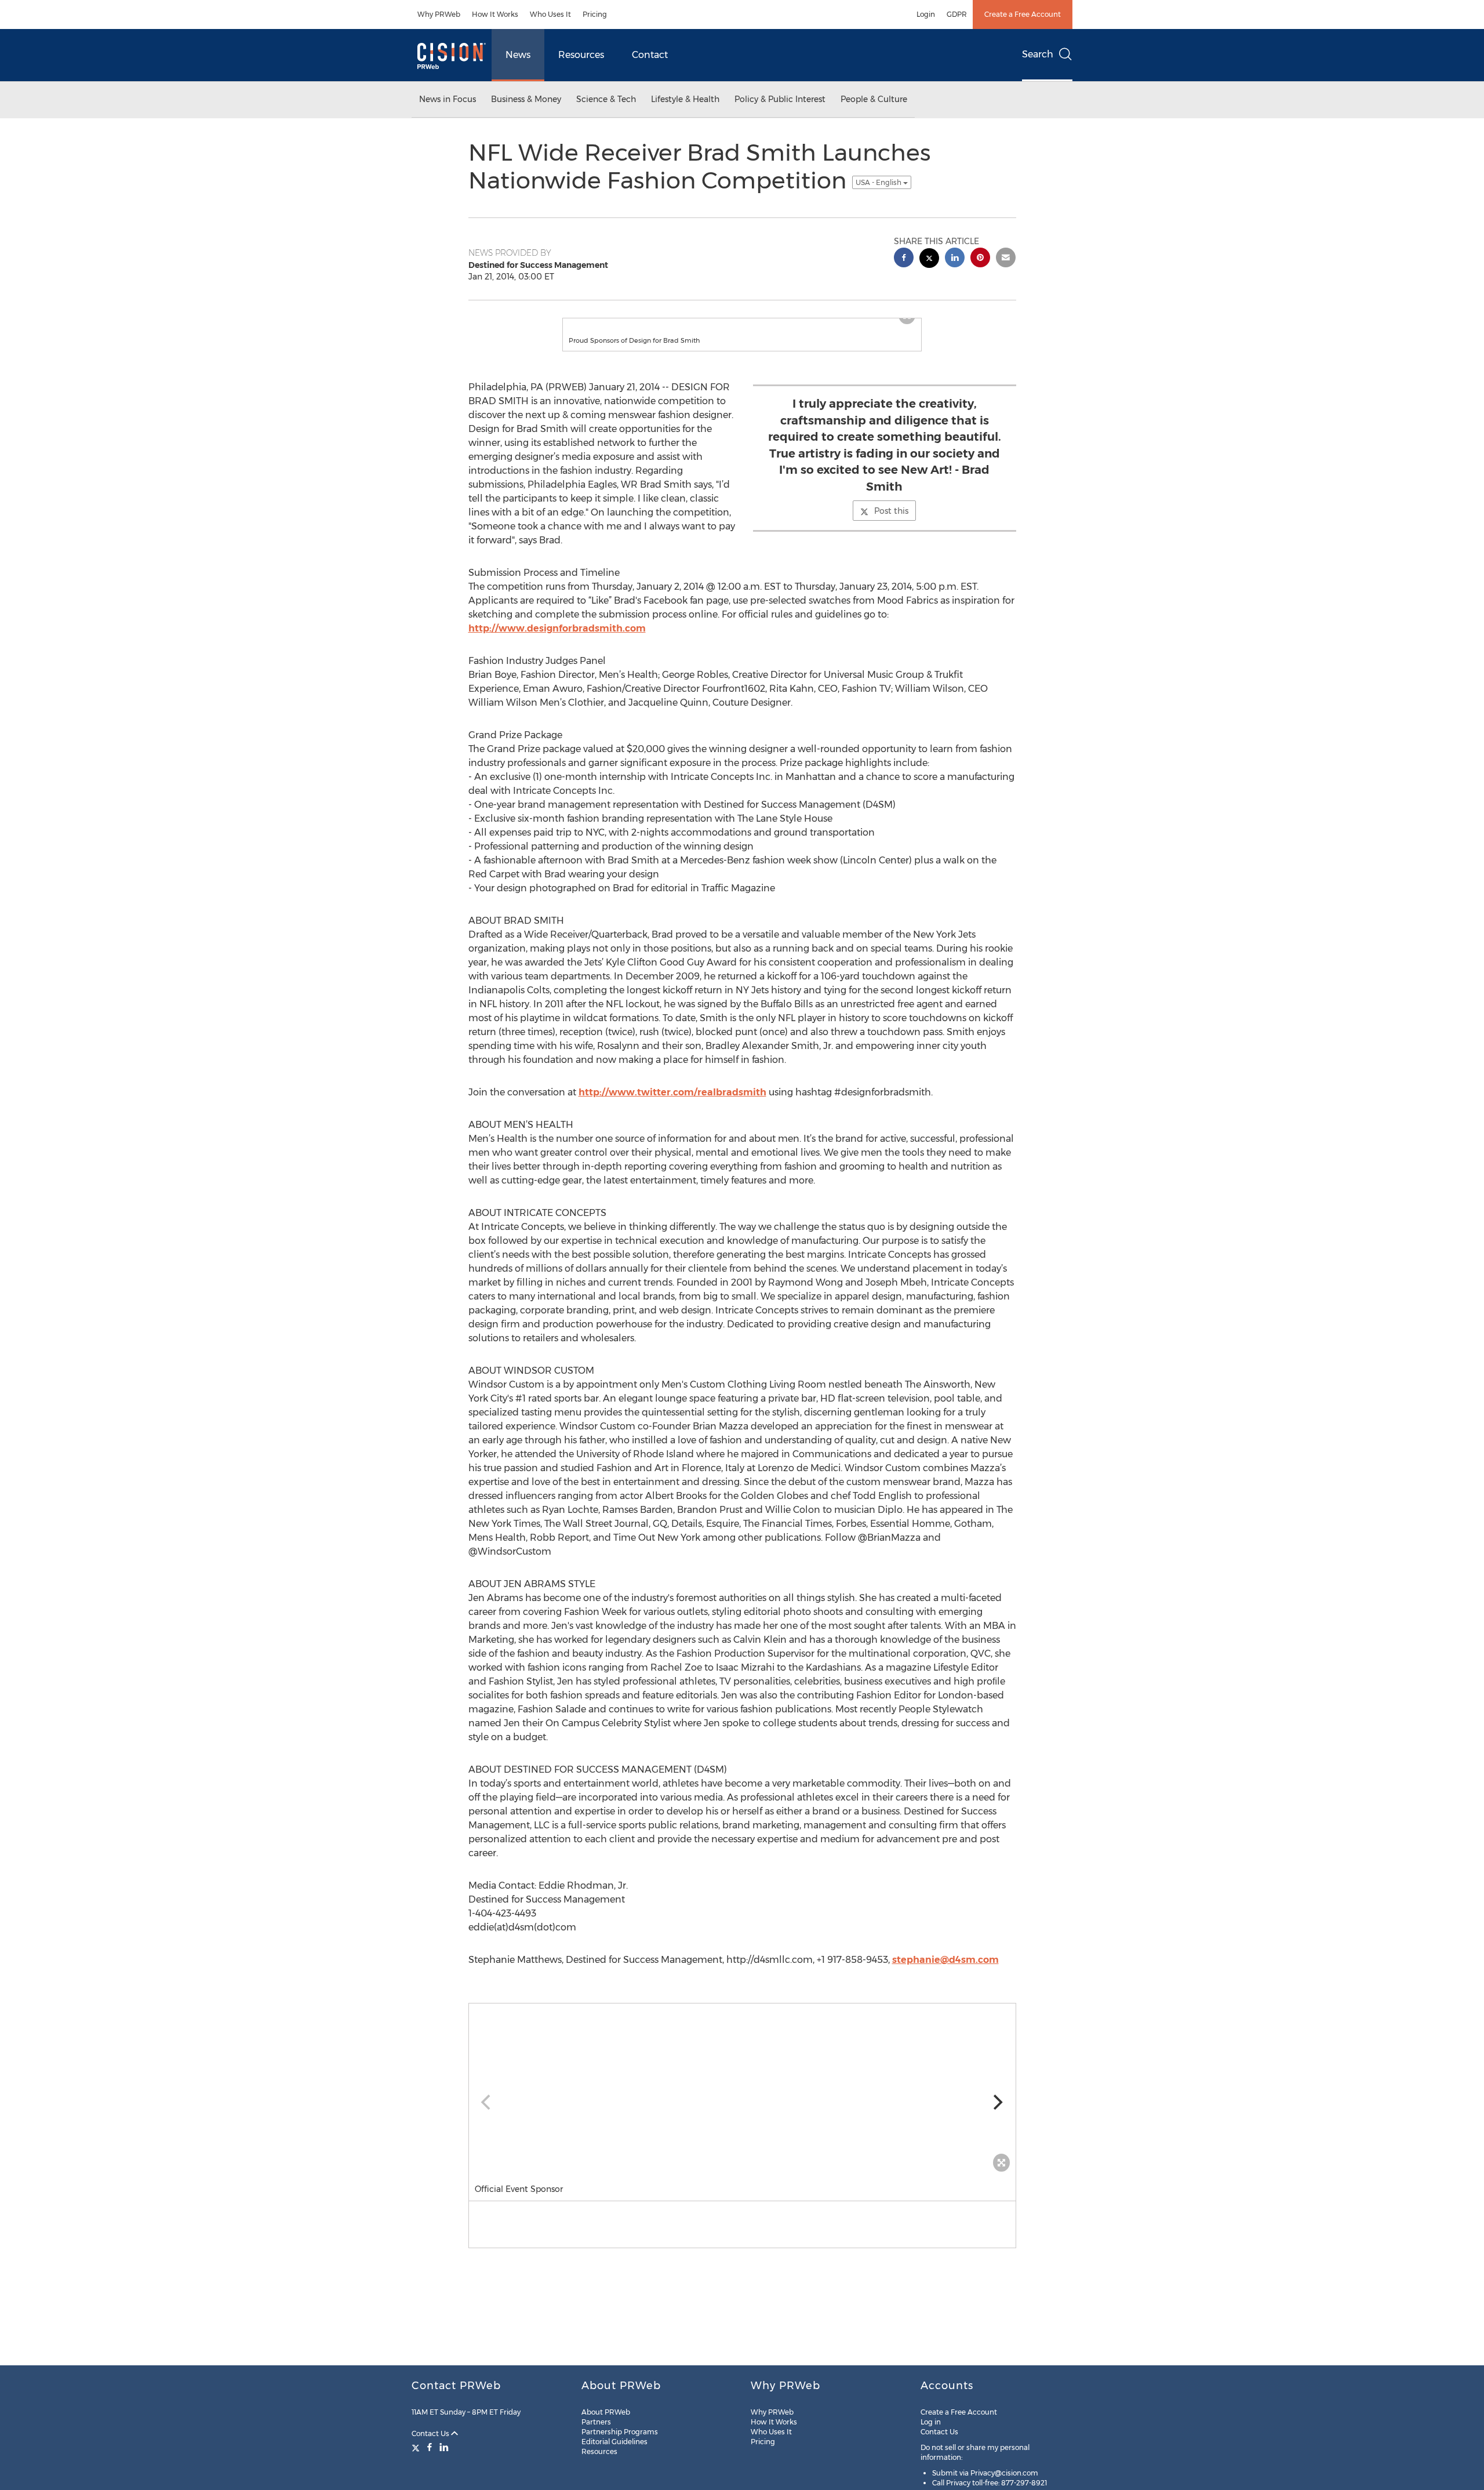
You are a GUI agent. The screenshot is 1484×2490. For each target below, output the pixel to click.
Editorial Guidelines (614, 2442)
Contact (650, 55)
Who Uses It (550, 14)
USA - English (879, 182)
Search (1038, 54)
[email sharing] (1006, 259)
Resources (581, 55)
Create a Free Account (1023, 14)
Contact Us (431, 2433)
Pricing (595, 14)
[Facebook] (430, 2447)
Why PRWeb (439, 14)
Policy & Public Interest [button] (780, 99)
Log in (931, 2422)
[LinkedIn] (444, 2447)
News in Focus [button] (448, 99)
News (518, 55)
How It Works (495, 14)
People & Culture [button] (874, 99)
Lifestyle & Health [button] (685, 99)
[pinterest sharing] (980, 259)
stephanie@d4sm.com (945, 1971)
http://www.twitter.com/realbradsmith (672, 1104)
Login (926, 14)
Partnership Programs (620, 2432)
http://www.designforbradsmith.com (557, 640)
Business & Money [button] (526, 99)
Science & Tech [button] (606, 99)
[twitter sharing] (929, 259)
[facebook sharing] (904, 259)
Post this (891, 522)
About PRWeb (606, 2412)
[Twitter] (417, 2447)
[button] (742, 324)
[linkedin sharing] (955, 259)
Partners (596, 2422)
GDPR (957, 14)
